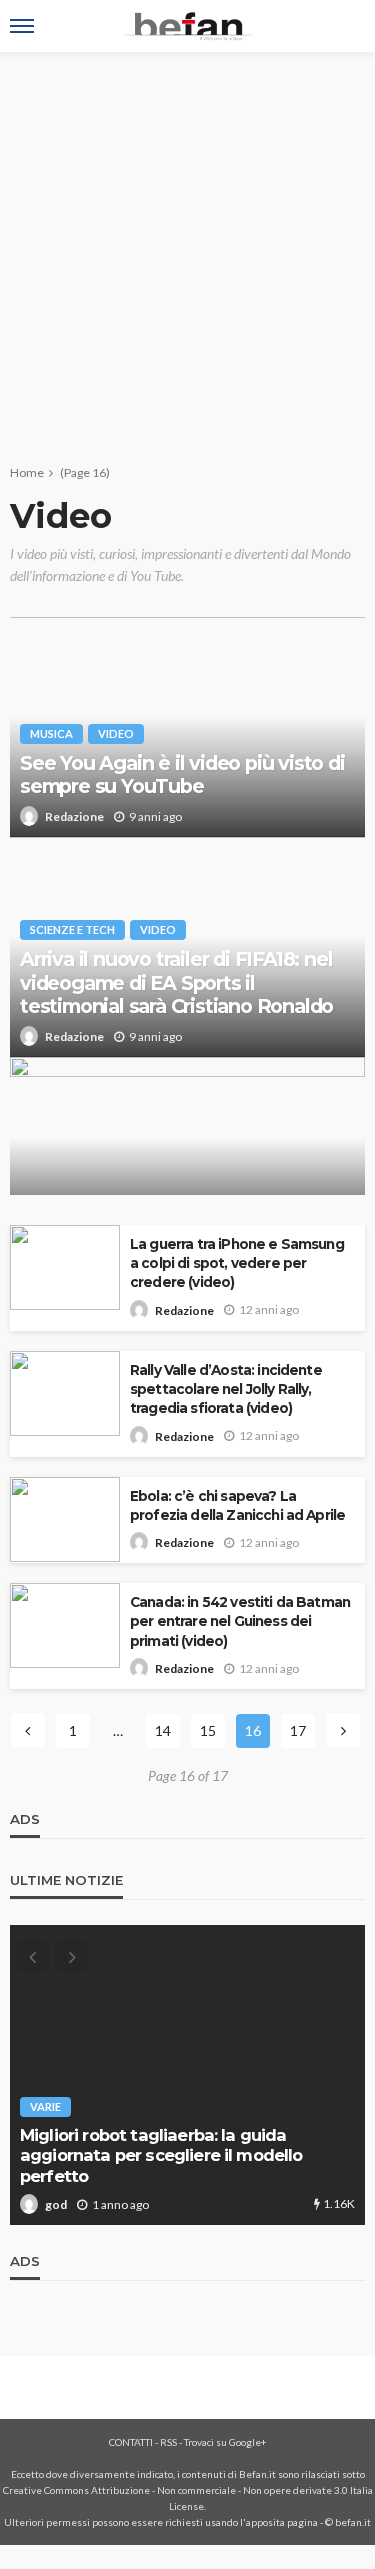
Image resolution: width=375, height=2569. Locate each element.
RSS (168, 2442)
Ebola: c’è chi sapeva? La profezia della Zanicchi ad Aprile (237, 1505)
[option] (187, 2075)
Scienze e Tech (72, 929)
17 (298, 1730)
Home (27, 472)
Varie (45, 2106)
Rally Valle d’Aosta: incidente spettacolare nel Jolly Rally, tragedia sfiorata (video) (226, 1389)
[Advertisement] (187, 249)
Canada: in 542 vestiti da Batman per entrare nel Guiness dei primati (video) (240, 1621)
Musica (51, 733)
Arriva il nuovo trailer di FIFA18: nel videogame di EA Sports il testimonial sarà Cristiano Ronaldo (176, 983)
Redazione (74, 816)
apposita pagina (282, 2522)
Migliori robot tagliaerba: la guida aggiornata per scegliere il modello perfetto (161, 2155)
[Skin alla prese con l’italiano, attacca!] (187, 1147)
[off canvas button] (22, 26)
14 (163, 1730)
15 (208, 1730)
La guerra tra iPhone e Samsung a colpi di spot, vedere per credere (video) (237, 1263)
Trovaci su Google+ (225, 2442)
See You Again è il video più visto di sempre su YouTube (182, 775)
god (56, 2204)
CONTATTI (131, 2442)
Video (116, 733)
